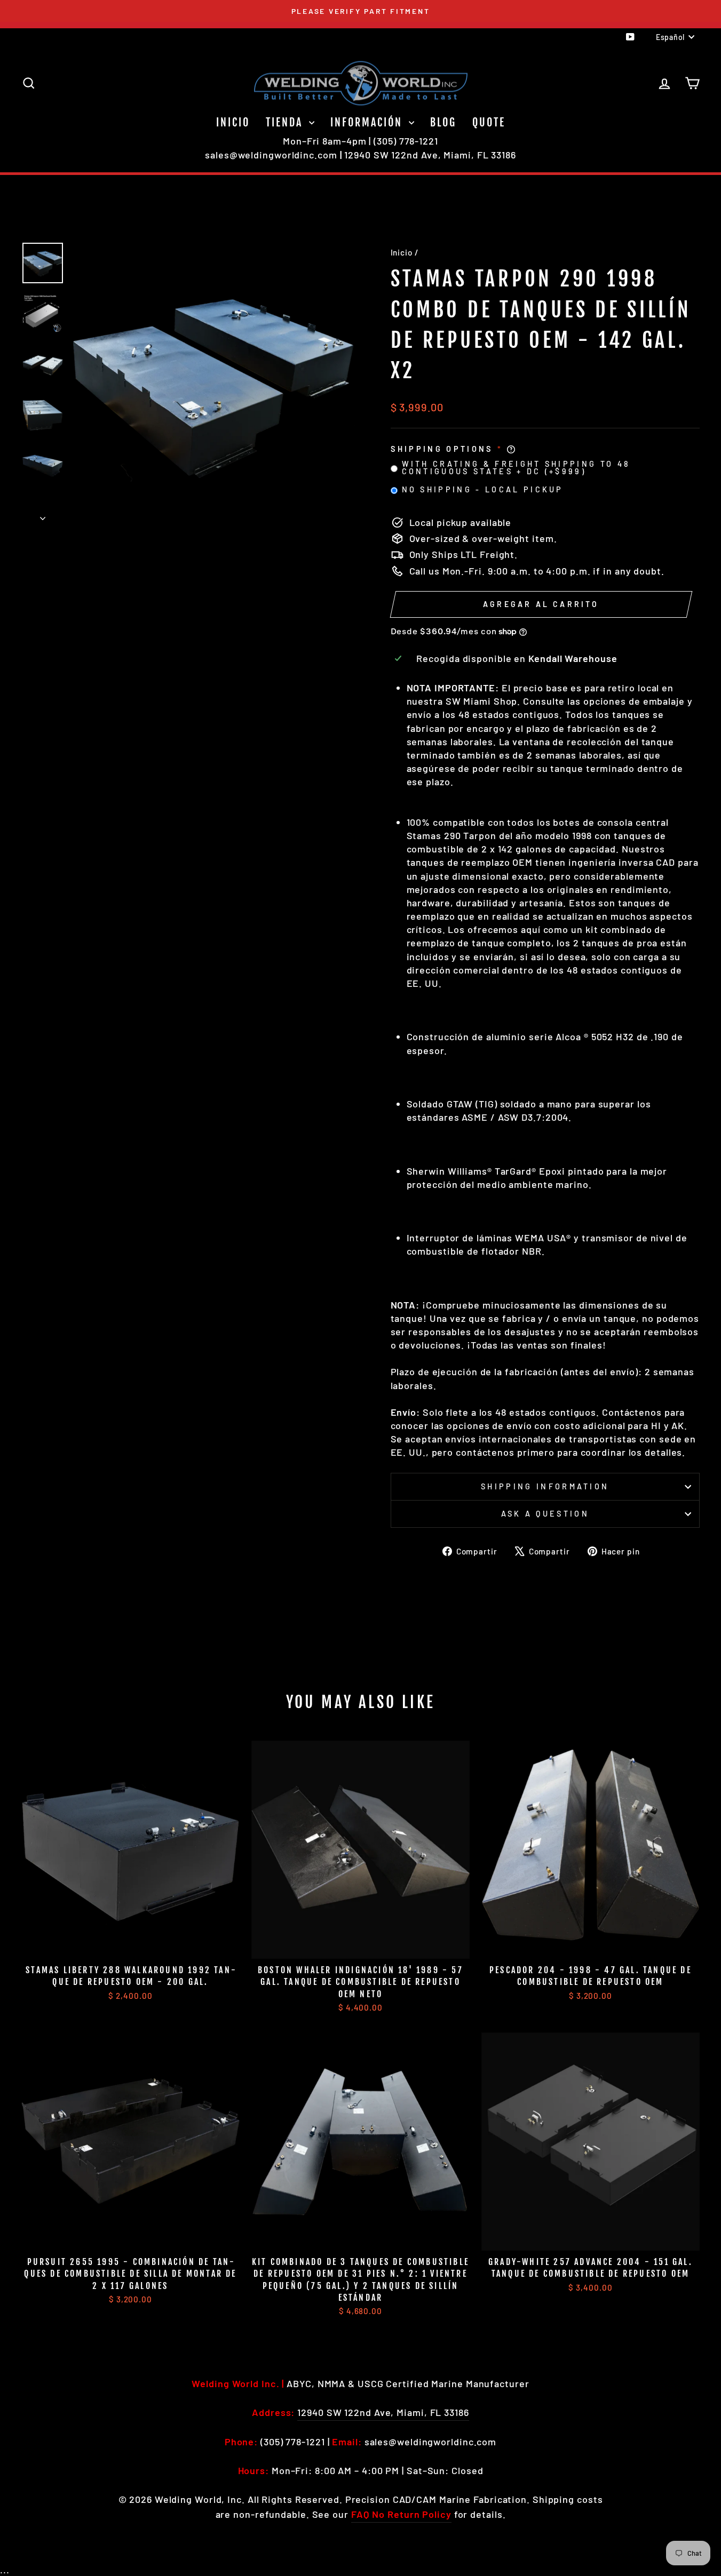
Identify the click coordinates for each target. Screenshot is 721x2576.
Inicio (233, 122)
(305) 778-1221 (406, 141)
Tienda (286, 122)
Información (368, 122)
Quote (489, 122)
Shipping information (545, 1486)
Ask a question (545, 1514)
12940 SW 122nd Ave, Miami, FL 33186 (430, 155)
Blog (443, 122)
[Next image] (43, 515)
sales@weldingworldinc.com (271, 155)
